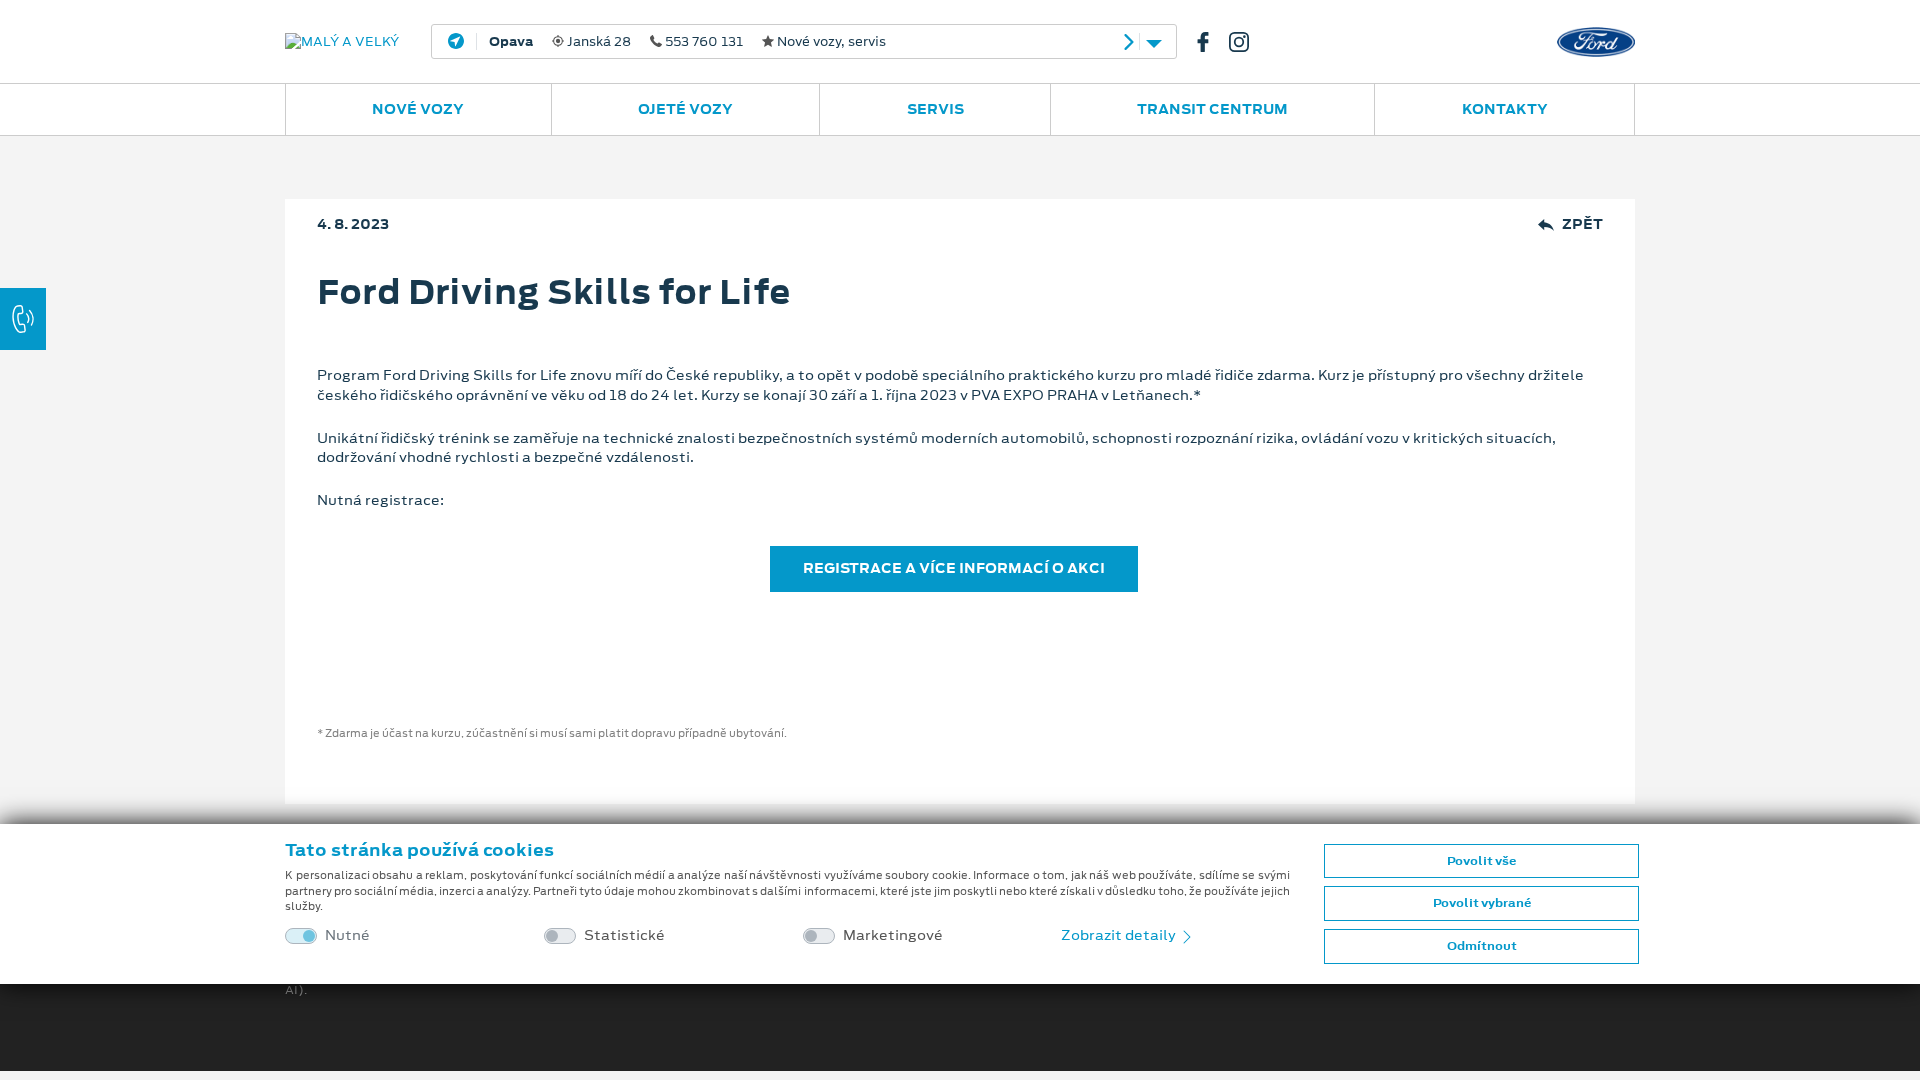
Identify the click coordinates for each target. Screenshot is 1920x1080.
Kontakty (1505, 109)
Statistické (624, 935)
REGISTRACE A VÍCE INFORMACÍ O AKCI (954, 568)
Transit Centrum (1212, 109)
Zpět (1582, 224)
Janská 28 (687, 42)
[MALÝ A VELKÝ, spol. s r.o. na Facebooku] (1211, 42)
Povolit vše (1481, 861)
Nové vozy (418, 109)
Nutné (347, 935)
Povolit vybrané (1482, 903)
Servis (935, 109)
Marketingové (893, 935)
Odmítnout (1482, 946)
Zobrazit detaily (1120, 935)
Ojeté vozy (685, 109)
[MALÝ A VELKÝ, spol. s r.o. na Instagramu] (1247, 42)
